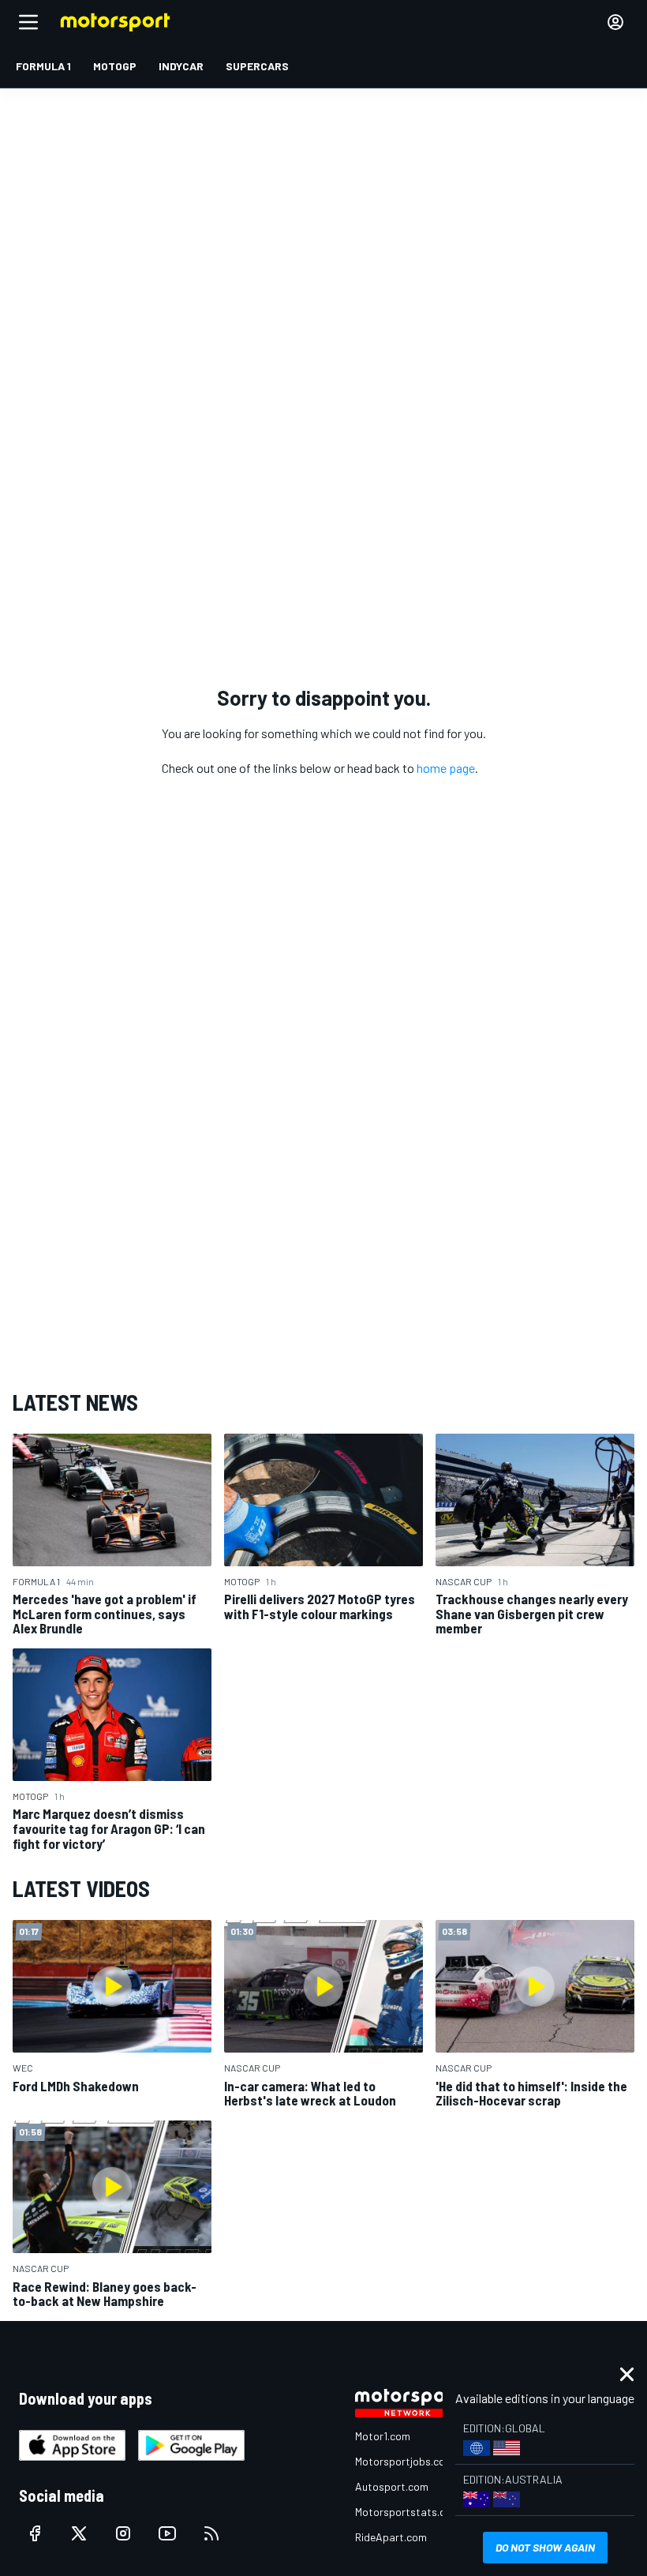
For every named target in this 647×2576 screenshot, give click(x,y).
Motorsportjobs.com (404, 2461)
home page (446, 768)
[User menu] (615, 22)
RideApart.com (391, 2537)
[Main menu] (28, 22)
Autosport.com (392, 2486)
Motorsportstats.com (408, 2512)
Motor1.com (383, 2436)
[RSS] (211, 2533)
